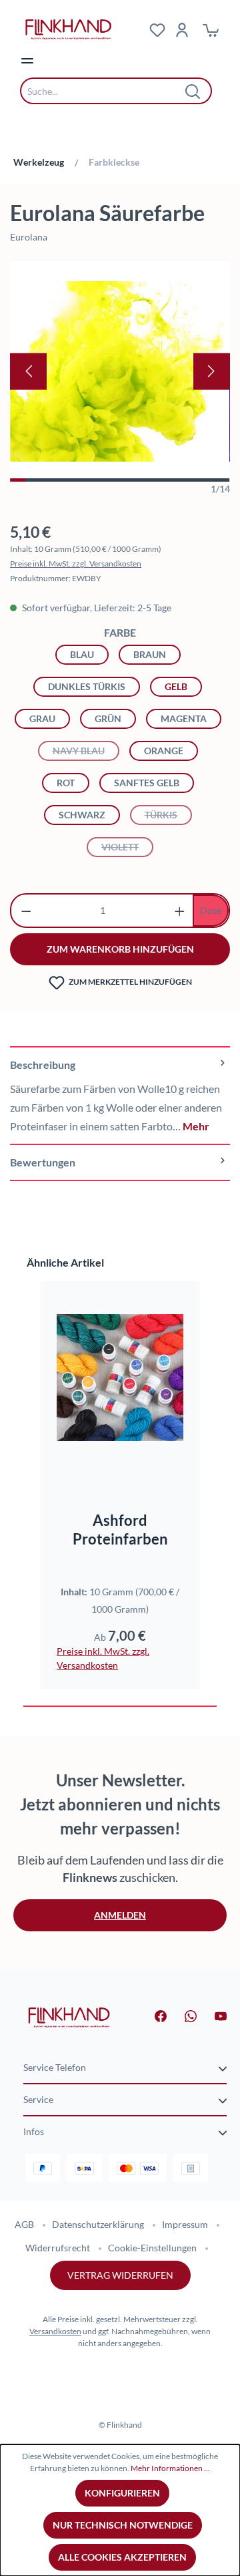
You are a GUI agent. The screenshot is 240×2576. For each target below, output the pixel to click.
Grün (108, 718)
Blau (82, 654)
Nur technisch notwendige (123, 2525)
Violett (127, 847)
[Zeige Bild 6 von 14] (97, 480)
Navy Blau (86, 751)
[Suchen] (193, 91)
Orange (164, 751)
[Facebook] (153, 2015)
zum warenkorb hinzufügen (120, 949)
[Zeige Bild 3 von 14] (49, 480)
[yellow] (120, 371)
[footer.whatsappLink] (183, 2015)
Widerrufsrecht (58, 2248)
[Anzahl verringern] (26, 911)
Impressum (185, 2224)
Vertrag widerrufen (120, 2275)
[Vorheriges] (28, 371)
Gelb (176, 686)
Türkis (168, 815)
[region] (120, 378)
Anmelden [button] (120, 1915)
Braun (150, 654)
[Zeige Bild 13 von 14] (207, 480)
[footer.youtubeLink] (213, 2015)
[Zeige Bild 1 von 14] (18, 480)
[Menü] (27, 60)
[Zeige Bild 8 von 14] (128, 480)
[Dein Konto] (182, 29)
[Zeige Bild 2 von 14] (34, 480)
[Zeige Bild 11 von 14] (175, 480)
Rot (66, 783)
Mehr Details (126, 1451)
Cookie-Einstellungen (152, 2248)
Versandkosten (55, 2331)
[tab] (120, 1095)
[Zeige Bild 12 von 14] (191, 480)
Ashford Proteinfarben (120, 1529)
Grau (42, 718)
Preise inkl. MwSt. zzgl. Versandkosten (76, 563)
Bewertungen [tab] (43, 1162)
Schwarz (82, 815)
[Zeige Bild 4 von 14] (65, 480)
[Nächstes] (212, 371)
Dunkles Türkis (87, 686)
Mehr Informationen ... (170, 2468)
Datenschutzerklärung (98, 2224)
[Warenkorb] (211, 29)
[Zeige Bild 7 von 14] (112, 480)
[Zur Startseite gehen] (69, 2017)
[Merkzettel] (157, 29)
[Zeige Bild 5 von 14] (81, 480)
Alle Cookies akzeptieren (122, 2557)
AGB (24, 2224)
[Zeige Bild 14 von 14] (222, 480)
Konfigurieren (122, 2493)
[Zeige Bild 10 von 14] (159, 480)
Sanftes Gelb (147, 783)
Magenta (184, 718)
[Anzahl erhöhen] (180, 911)
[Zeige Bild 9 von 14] (143, 480)
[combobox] (106, 91)
